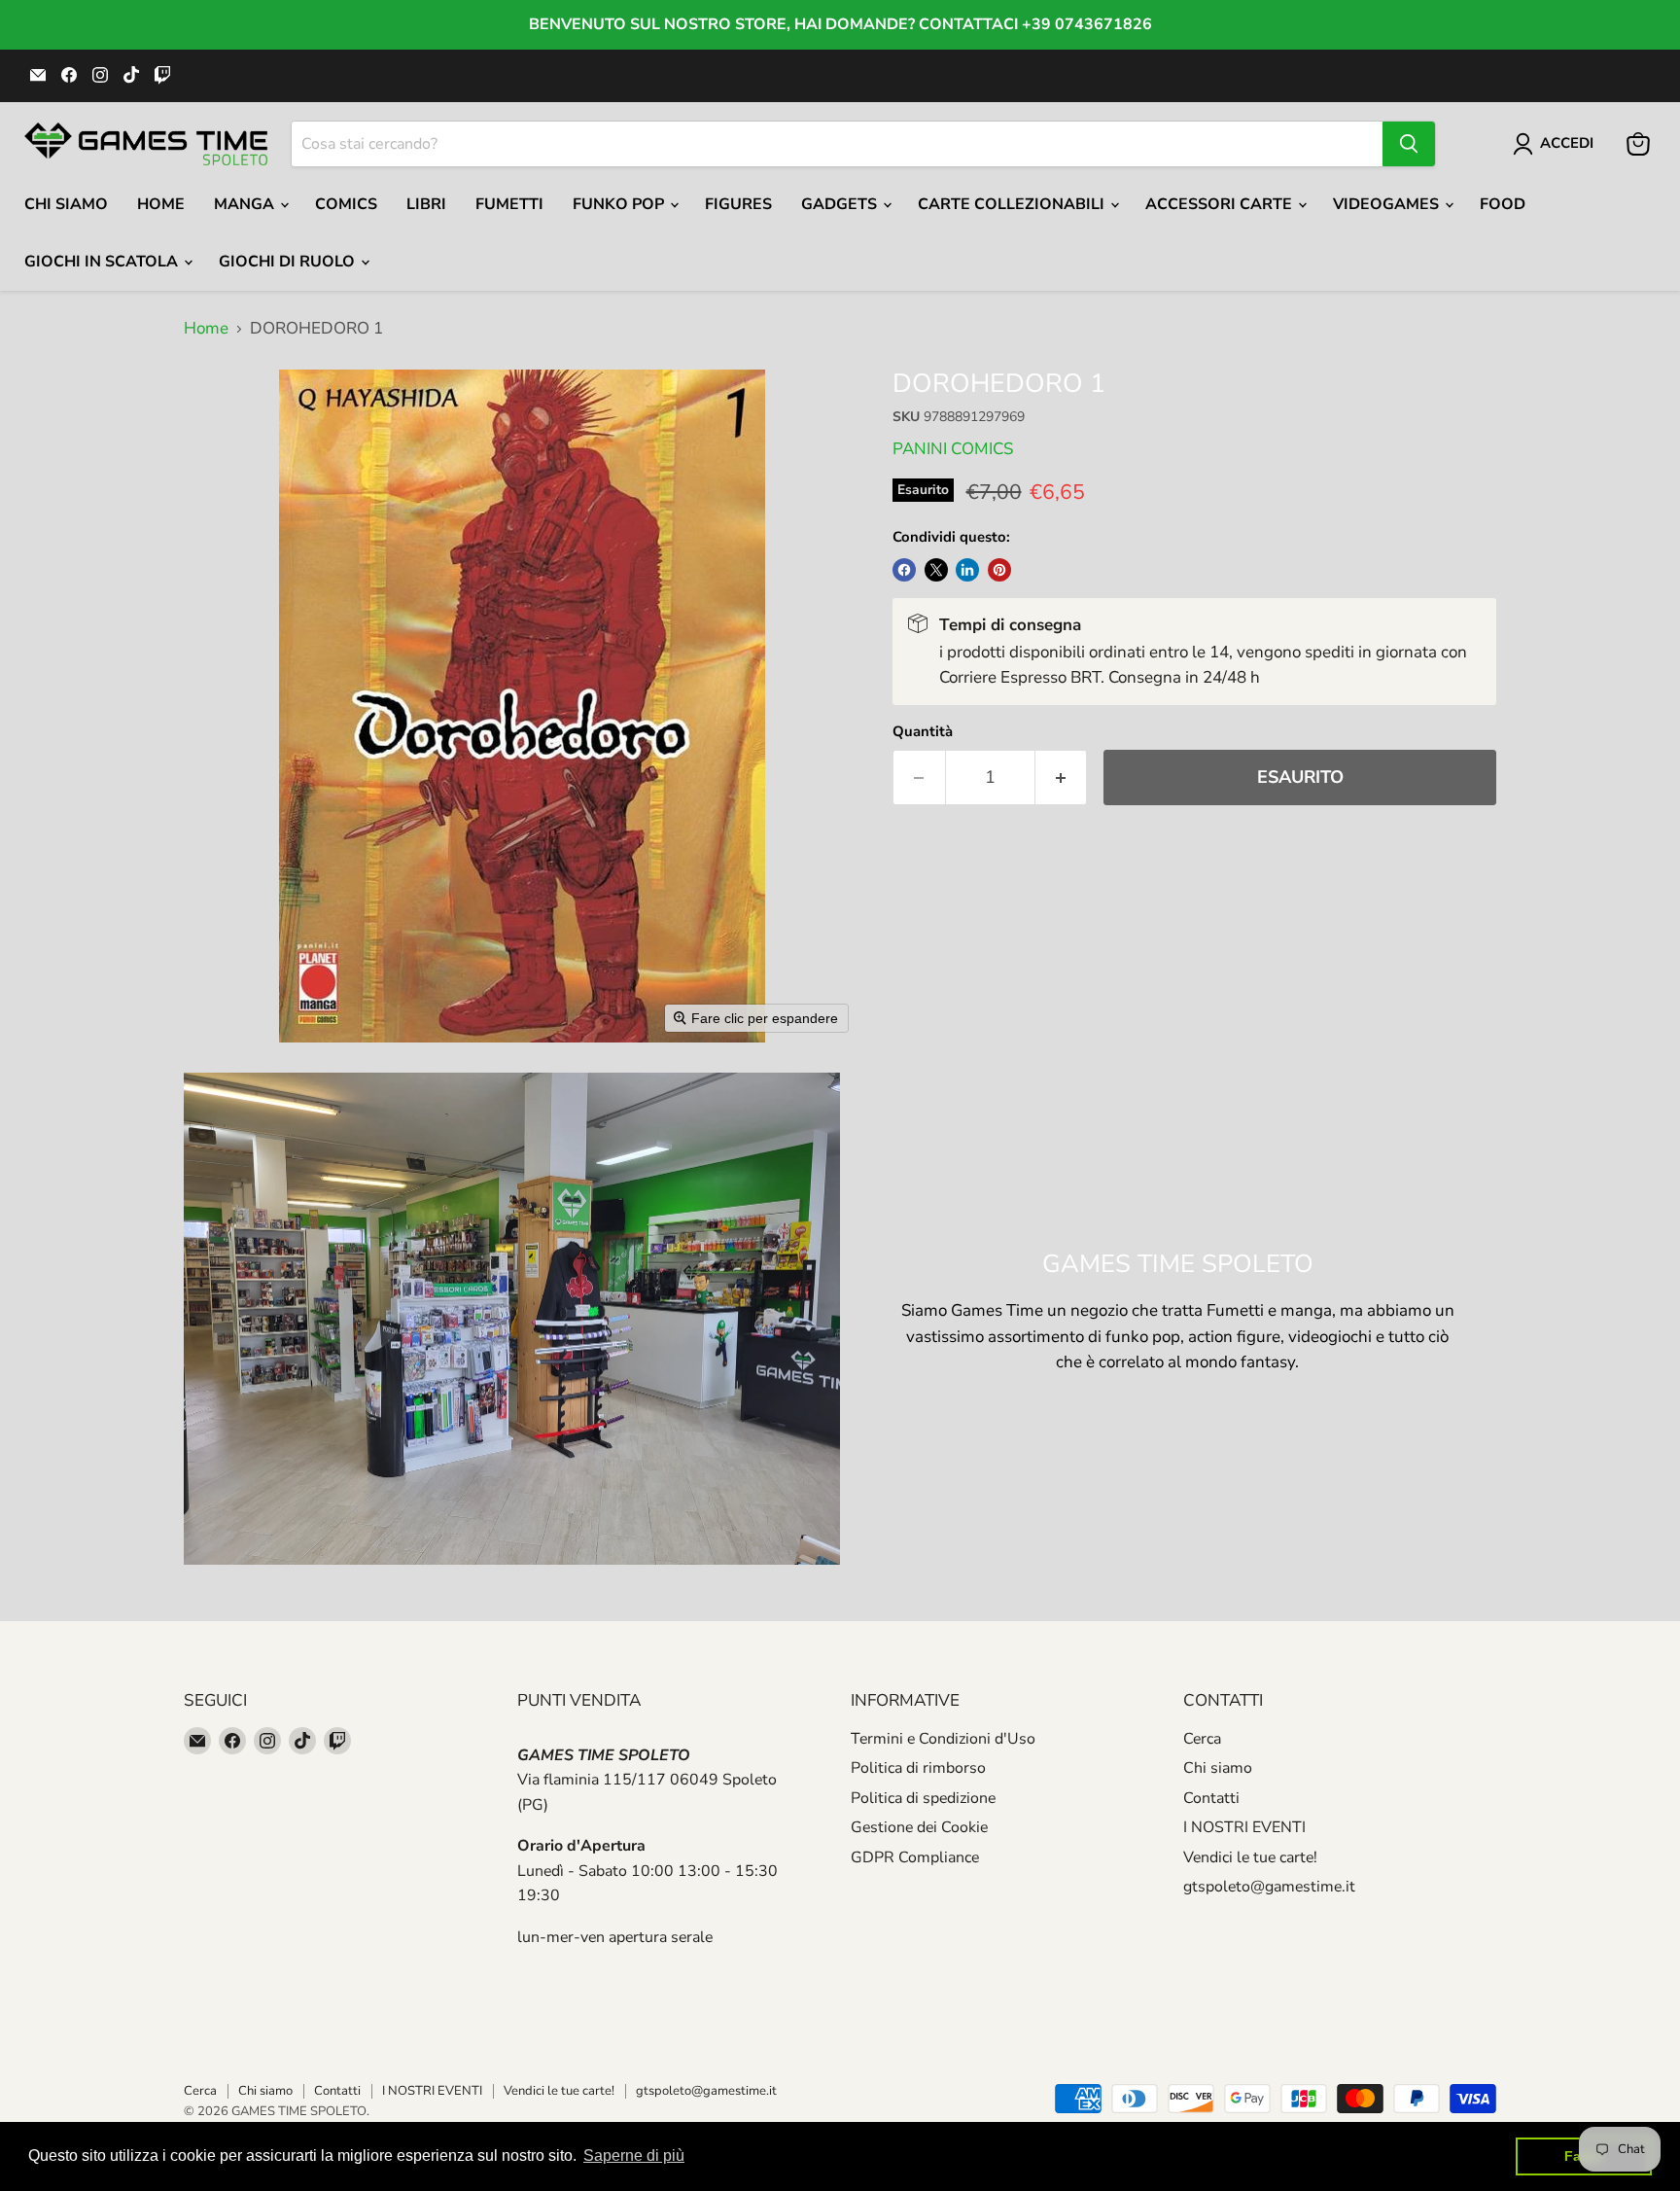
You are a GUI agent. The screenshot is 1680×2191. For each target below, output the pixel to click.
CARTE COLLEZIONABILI (1013, 204)
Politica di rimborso (918, 1768)
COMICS (346, 204)
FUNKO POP (620, 204)
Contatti (1211, 1798)
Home (161, 204)
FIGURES (738, 204)
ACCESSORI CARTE (1221, 204)
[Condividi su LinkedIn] (967, 570)
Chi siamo (1218, 1768)
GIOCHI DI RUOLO (289, 262)
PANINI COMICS (953, 449)
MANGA (246, 204)
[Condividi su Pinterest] (999, 570)
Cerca (1202, 1739)
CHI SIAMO (66, 204)
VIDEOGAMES (1388, 204)
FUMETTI (509, 204)
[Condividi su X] (936, 570)
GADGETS (841, 204)
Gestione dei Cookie (919, 1827)
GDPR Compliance (915, 1857)
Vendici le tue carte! (1250, 1857)
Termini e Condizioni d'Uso (943, 1739)
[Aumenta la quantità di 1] (1062, 777)
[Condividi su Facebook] (904, 570)
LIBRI (426, 204)
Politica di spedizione (923, 1798)
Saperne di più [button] (634, 2156)
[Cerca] (1409, 144)
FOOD (1503, 204)
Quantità (923, 732)
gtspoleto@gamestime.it (1269, 1887)
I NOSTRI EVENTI (1244, 1827)
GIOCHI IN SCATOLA (103, 262)
